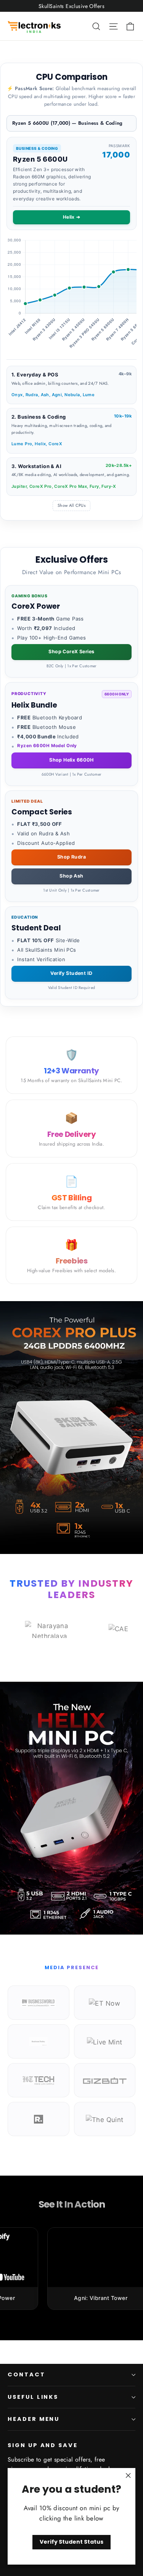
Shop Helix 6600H (71, 760)
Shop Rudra (71, 857)
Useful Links (33, 2397)
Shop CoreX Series (71, 652)
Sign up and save (43, 2445)
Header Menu (34, 2419)
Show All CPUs (71, 505)
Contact (27, 2374)
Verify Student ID (71, 973)
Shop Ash (71, 876)
